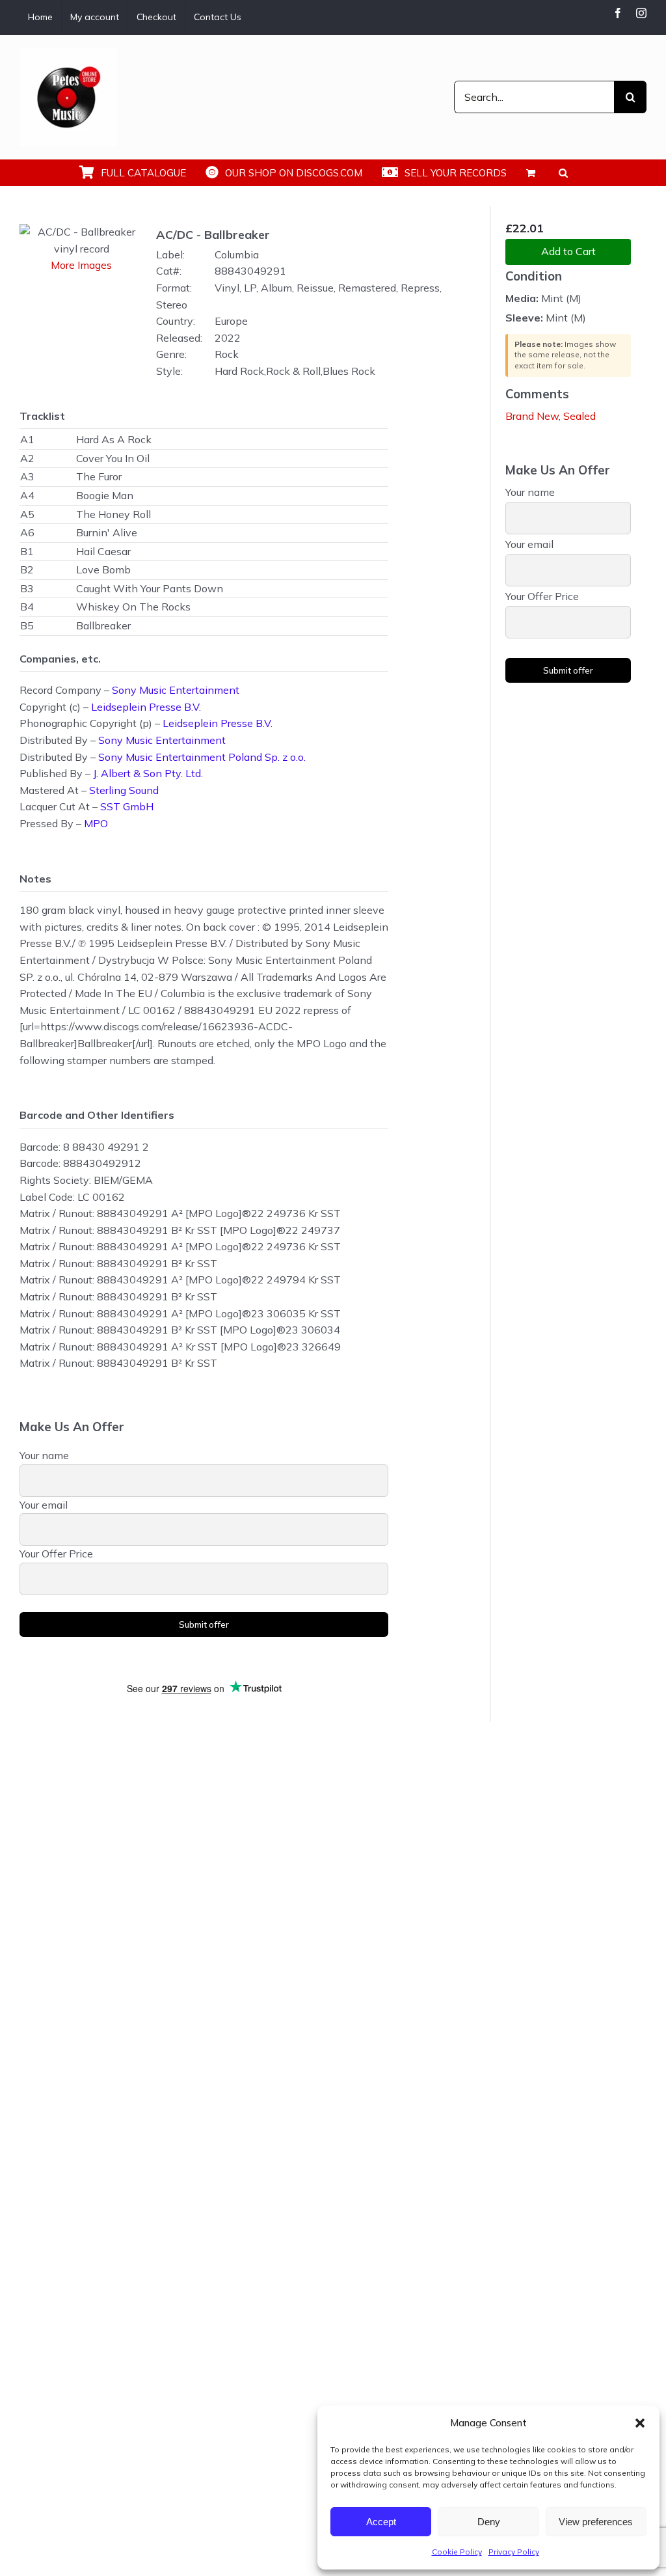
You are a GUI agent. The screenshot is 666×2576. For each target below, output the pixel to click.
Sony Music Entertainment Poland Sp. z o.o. (202, 757)
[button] (640, 2423)
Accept (381, 2522)
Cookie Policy (457, 2552)
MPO (96, 823)
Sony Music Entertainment (176, 690)
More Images (81, 265)
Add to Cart (568, 251)
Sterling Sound (124, 790)
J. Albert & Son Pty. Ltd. (148, 773)
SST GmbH (127, 806)
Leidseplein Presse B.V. (146, 707)
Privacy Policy (514, 2552)
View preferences (596, 2522)
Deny (489, 2522)
